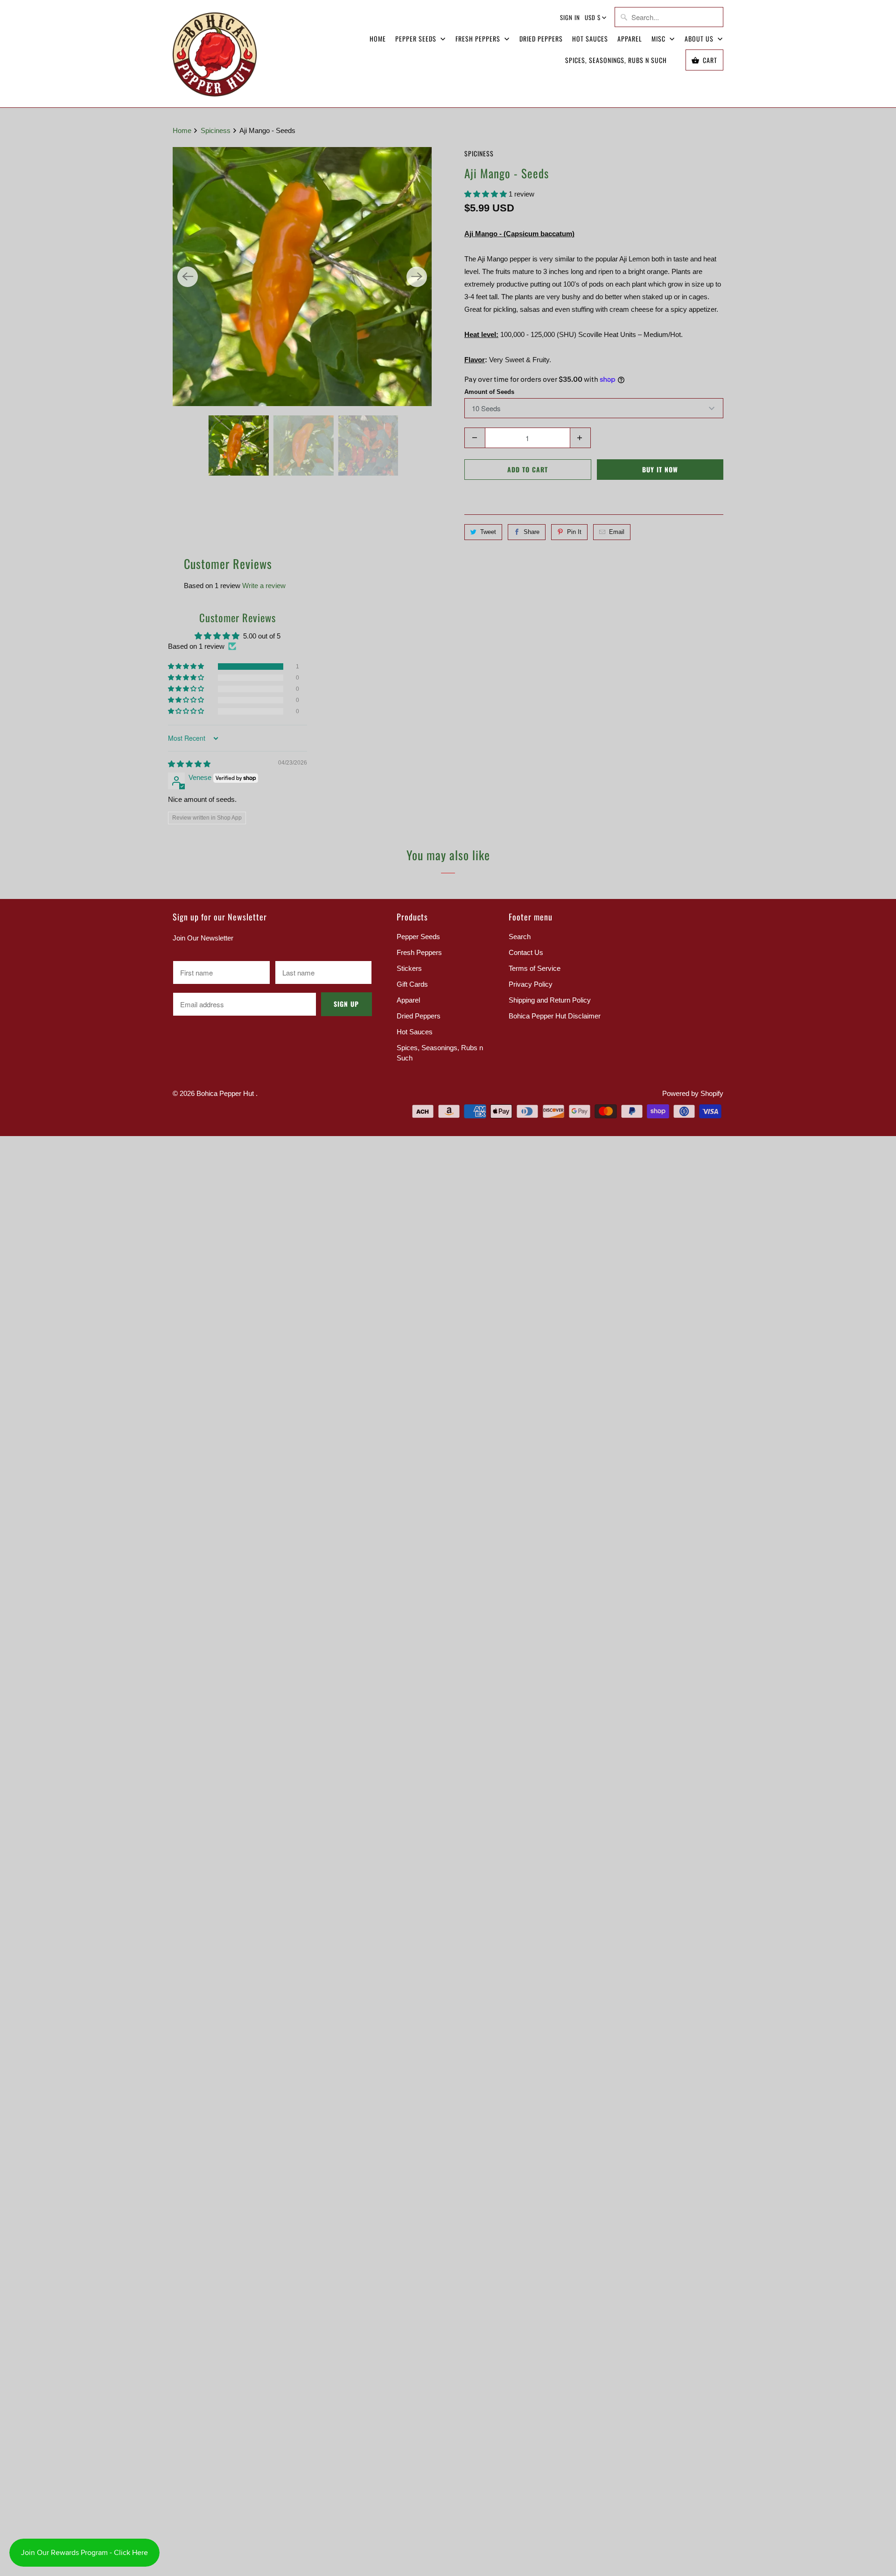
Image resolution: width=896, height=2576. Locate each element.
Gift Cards (412, 984)
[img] (189, 764)
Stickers (409, 968)
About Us (700, 39)
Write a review (264, 586)
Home (378, 39)
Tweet (488, 532)
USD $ (593, 17)
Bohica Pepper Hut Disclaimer (555, 1016)
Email (617, 532)
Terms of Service (535, 968)
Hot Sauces (590, 39)
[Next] (417, 277)
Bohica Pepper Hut (226, 1093)
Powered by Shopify (693, 1093)
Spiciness (479, 153)
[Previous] (188, 277)
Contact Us (526, 952)
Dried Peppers (541, 39)
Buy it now (660, 469)
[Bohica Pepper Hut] (215, 54)
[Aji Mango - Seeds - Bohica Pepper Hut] (302, 277)
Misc (659, 39)
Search (520, 937)
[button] (486, 194)
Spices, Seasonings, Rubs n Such (616, 60)
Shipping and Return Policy (550, 1000)
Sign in (570, 17)
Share (532, 532)
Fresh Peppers (479, 39)
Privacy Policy (531, 984)
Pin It (574, 532)
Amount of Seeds (489, 392)
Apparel (630, 39)
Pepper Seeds (417, 39)
